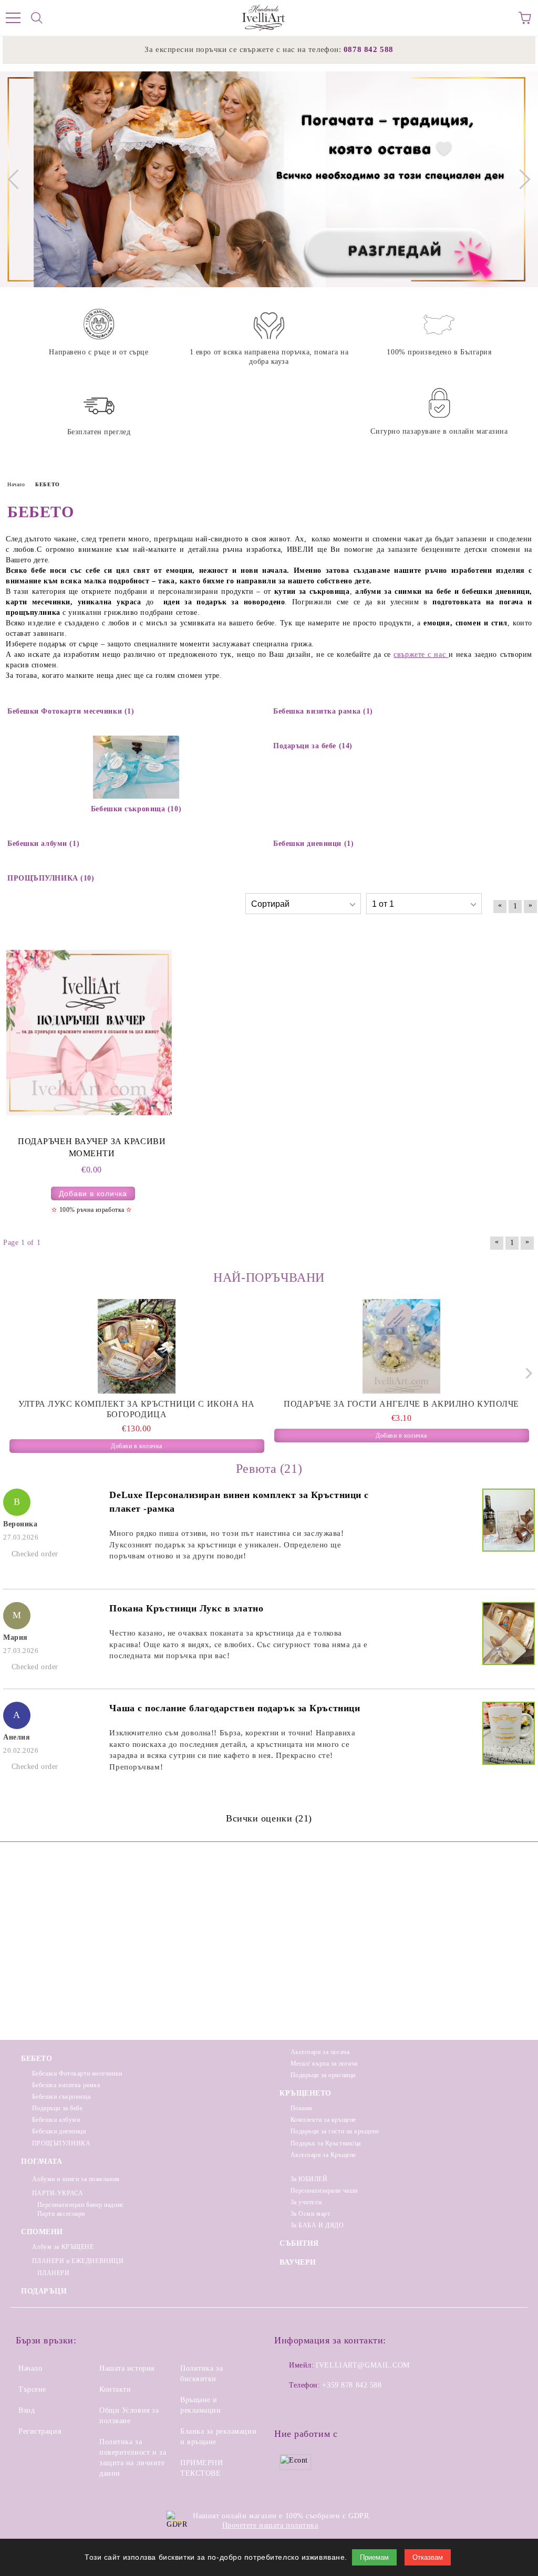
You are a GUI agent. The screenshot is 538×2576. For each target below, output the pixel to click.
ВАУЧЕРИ (298, 2262)
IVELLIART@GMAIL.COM (363, 2365)
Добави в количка (93, 1193)
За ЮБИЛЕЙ (309, 2179)
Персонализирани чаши (324, 2191)
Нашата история (127, 2368)
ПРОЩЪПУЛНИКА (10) (51, 878)
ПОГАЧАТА (42, 2161)
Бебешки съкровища (61, 2097)
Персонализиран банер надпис (81, 2205)
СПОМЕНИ (42, 2232)
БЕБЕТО (37, 2059)
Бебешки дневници (59, 2131)
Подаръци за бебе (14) (313, 746)
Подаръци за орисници (323, 2075)
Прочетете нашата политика (270, 2525)
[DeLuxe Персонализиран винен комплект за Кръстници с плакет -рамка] (507, 1522)
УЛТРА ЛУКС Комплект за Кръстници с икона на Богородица (137, 1409)
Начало (30, 2368)
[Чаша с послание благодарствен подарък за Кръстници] (507, 1735)
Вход (27, 2410)
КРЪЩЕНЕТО (306, 2093)
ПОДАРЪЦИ (44, 2291)
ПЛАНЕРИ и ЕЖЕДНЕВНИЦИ (78, 2261)
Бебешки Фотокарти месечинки (77, 2074)
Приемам (374, 2557)
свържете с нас (421, 655)
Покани (301, 2108)
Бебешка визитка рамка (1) (323, 711)
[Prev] (17, 179)
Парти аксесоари (61, 2214)
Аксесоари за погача (320, 2052)
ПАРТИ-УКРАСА (58, 2193)
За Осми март (310, 2214)
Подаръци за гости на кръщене (335, 2131)
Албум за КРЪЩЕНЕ (63, 2247)
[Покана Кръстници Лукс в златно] (507, 1635)
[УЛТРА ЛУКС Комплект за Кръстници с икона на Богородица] (137, 1346)
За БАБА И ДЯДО (317, 2225)
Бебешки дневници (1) (313, 844)
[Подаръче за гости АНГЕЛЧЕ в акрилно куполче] (402, 1346)
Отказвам (428, 2557)
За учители (306, 2202)
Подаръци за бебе (58, 2108)
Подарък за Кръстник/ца (326, 2143)
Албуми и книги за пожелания (76, 2179)
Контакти (115, 2389)
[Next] (520, 179)
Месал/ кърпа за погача (324, 2064)
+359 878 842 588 (352, 2385)
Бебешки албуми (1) (43, 844)
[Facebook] (288, 2406)
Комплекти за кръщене (323, 2120)
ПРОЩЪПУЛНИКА (61, 2143)
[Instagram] (311, 2406)
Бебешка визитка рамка (66, 2085)
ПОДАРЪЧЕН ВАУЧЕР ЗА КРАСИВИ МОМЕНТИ (92, 1147)
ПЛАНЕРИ (53, 2273)
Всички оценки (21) (269, 1818)
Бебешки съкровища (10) (136, 809)
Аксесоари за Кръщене (323, 2155)
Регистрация (40, 2431)
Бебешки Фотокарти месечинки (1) (71, 711)
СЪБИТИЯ (299, 2243)
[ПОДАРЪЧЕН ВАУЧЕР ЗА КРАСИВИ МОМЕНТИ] (89, 1032)
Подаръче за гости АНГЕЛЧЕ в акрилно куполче (401, 1404)
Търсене (32, 2389)
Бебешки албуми (56, 2120)
